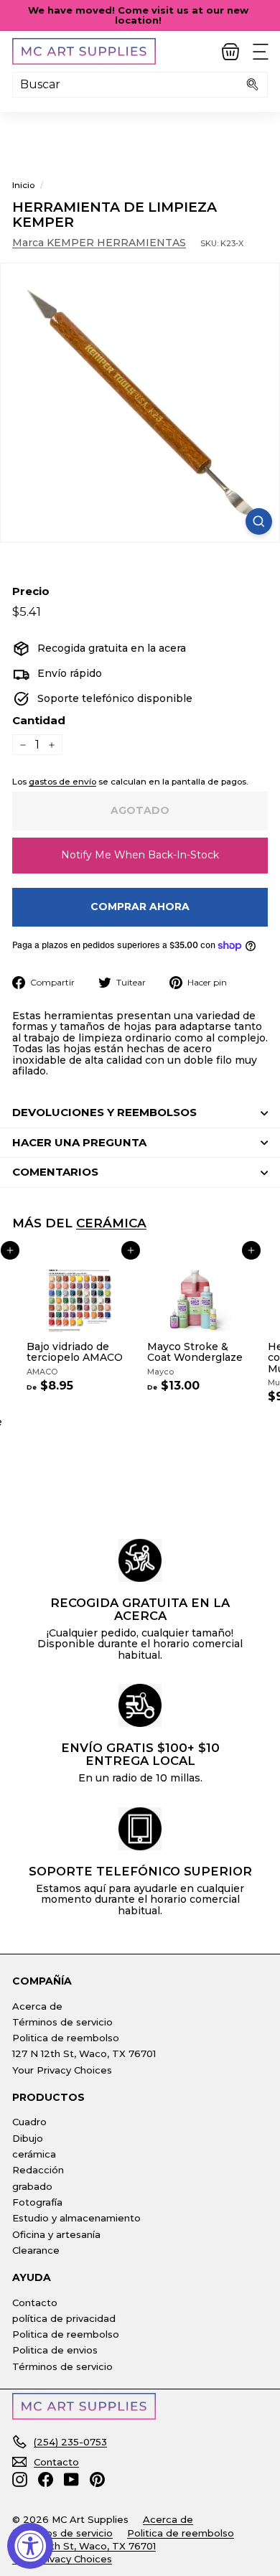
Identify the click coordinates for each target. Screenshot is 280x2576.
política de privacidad (64, 2318)
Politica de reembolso (66, 2038)
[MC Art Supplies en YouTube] (71, 2479)
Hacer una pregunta (79, 1142)
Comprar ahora (140, 907)
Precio (31, 592)
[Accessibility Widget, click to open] (30, 2546)
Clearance (36, 2250)
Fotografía (37, 2202)
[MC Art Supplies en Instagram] (20, 2479)
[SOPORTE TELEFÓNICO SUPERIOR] (140, 1829)
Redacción (38, 2170)
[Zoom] (259, 521)
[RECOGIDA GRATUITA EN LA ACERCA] (140, 1560)
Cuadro (29, 2122)
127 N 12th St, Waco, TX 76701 (84, 2053)
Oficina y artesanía (56, 2234)
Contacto (35, 2303)
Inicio (23, 185)
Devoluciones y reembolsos (104, 1112)
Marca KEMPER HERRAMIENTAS (99, 243)
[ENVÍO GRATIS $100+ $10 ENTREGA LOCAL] (140, 1705)
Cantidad (39, 721)
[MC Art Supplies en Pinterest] (97, 2479)
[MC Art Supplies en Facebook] (46, 2479)
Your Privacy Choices (62, 2070)
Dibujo (28, 2138)
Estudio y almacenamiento (76, 2218)
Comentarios (55, 1172)
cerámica (111, 1223)
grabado (32, 2186)
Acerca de (37, 2006)
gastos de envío (62, 781)
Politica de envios (55, 2350)
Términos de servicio (62, 2022)
